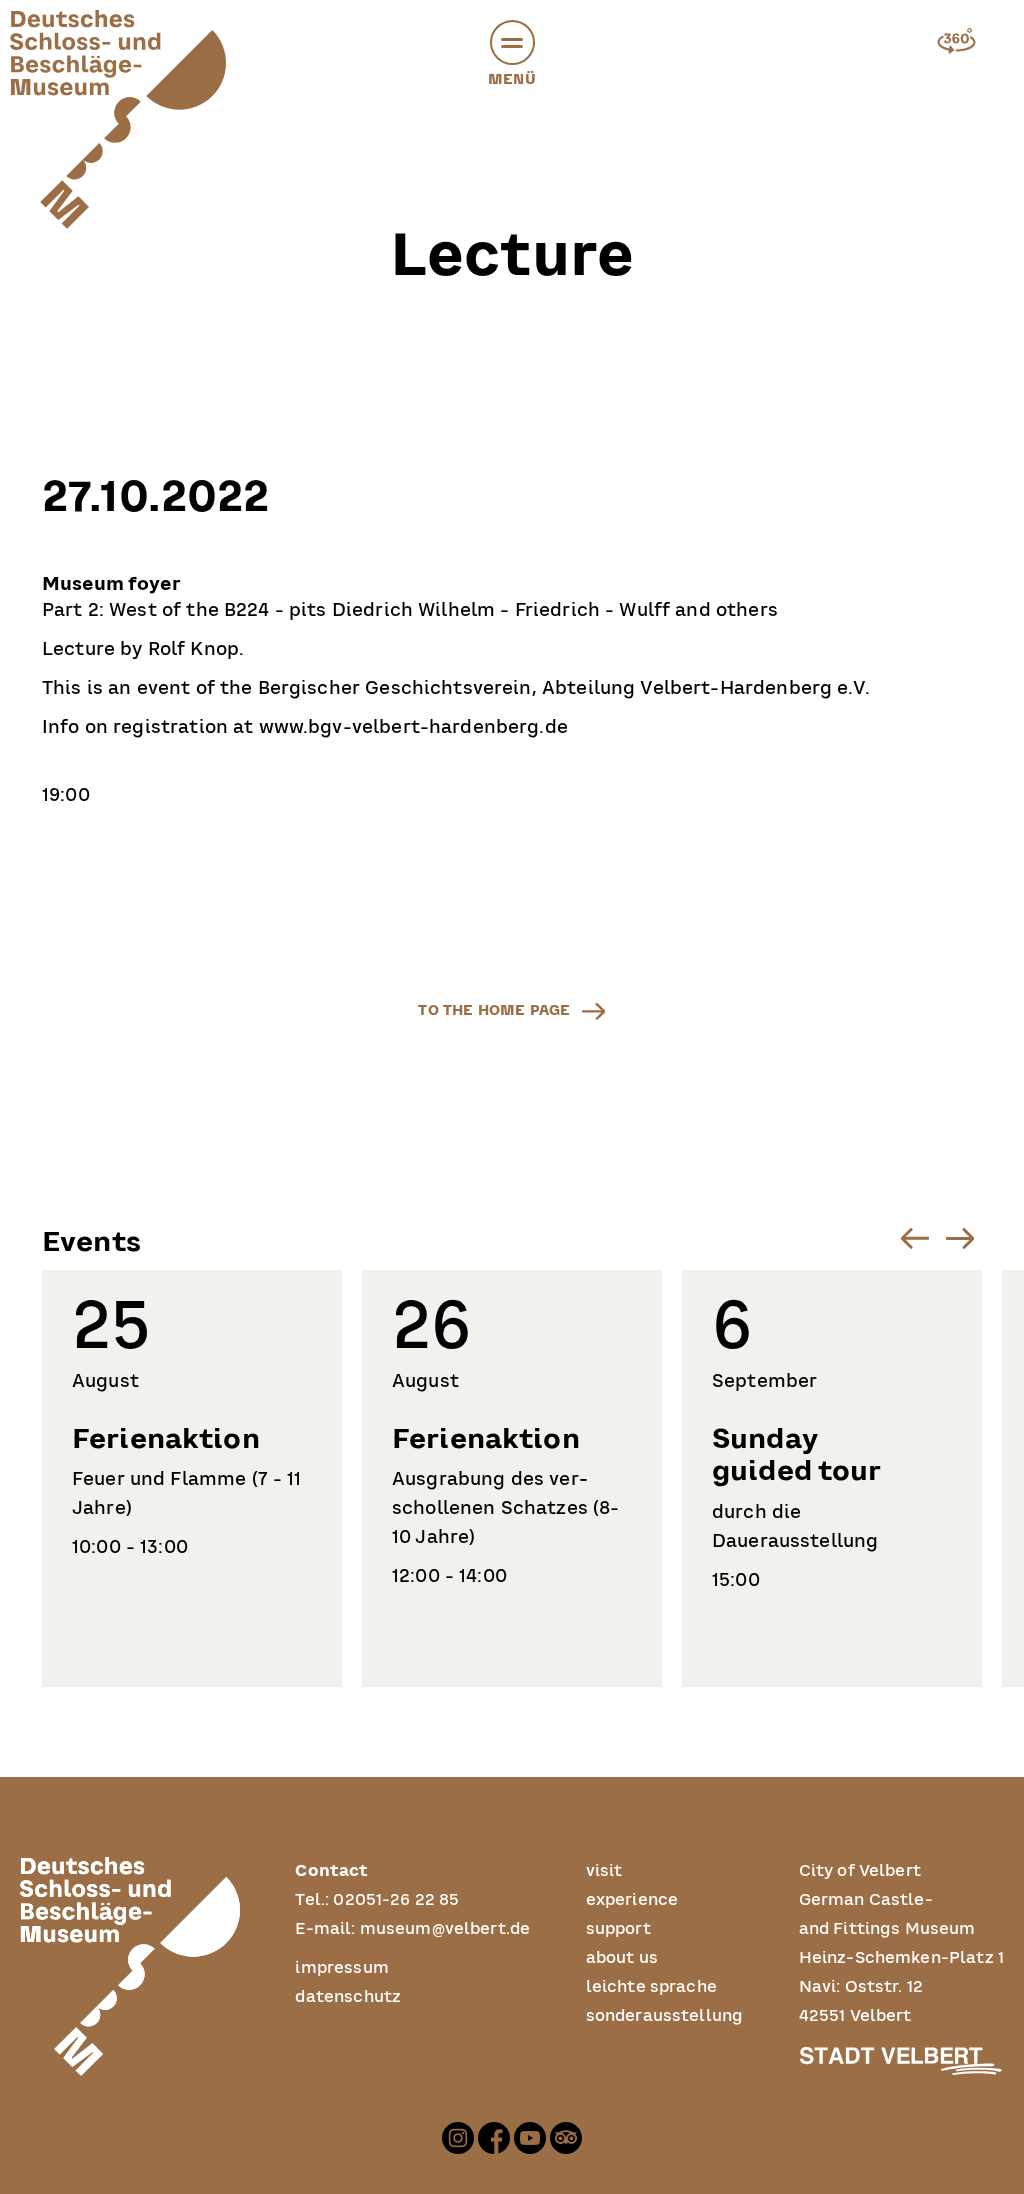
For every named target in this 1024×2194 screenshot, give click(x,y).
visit (604, 1871)
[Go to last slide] (914, 1238)
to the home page (494, 1010)
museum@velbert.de (445, 1929)
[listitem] (192, 1478)
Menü (512, 79)
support (618, 1929)
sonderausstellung (665, 2016)
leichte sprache (651, 1987)
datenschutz (348, 1997)
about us (622, 1958)
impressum (341, 1968)
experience (632, 1900)
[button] (512, 42)
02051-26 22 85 (396, 1900)
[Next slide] (959, 1238)
